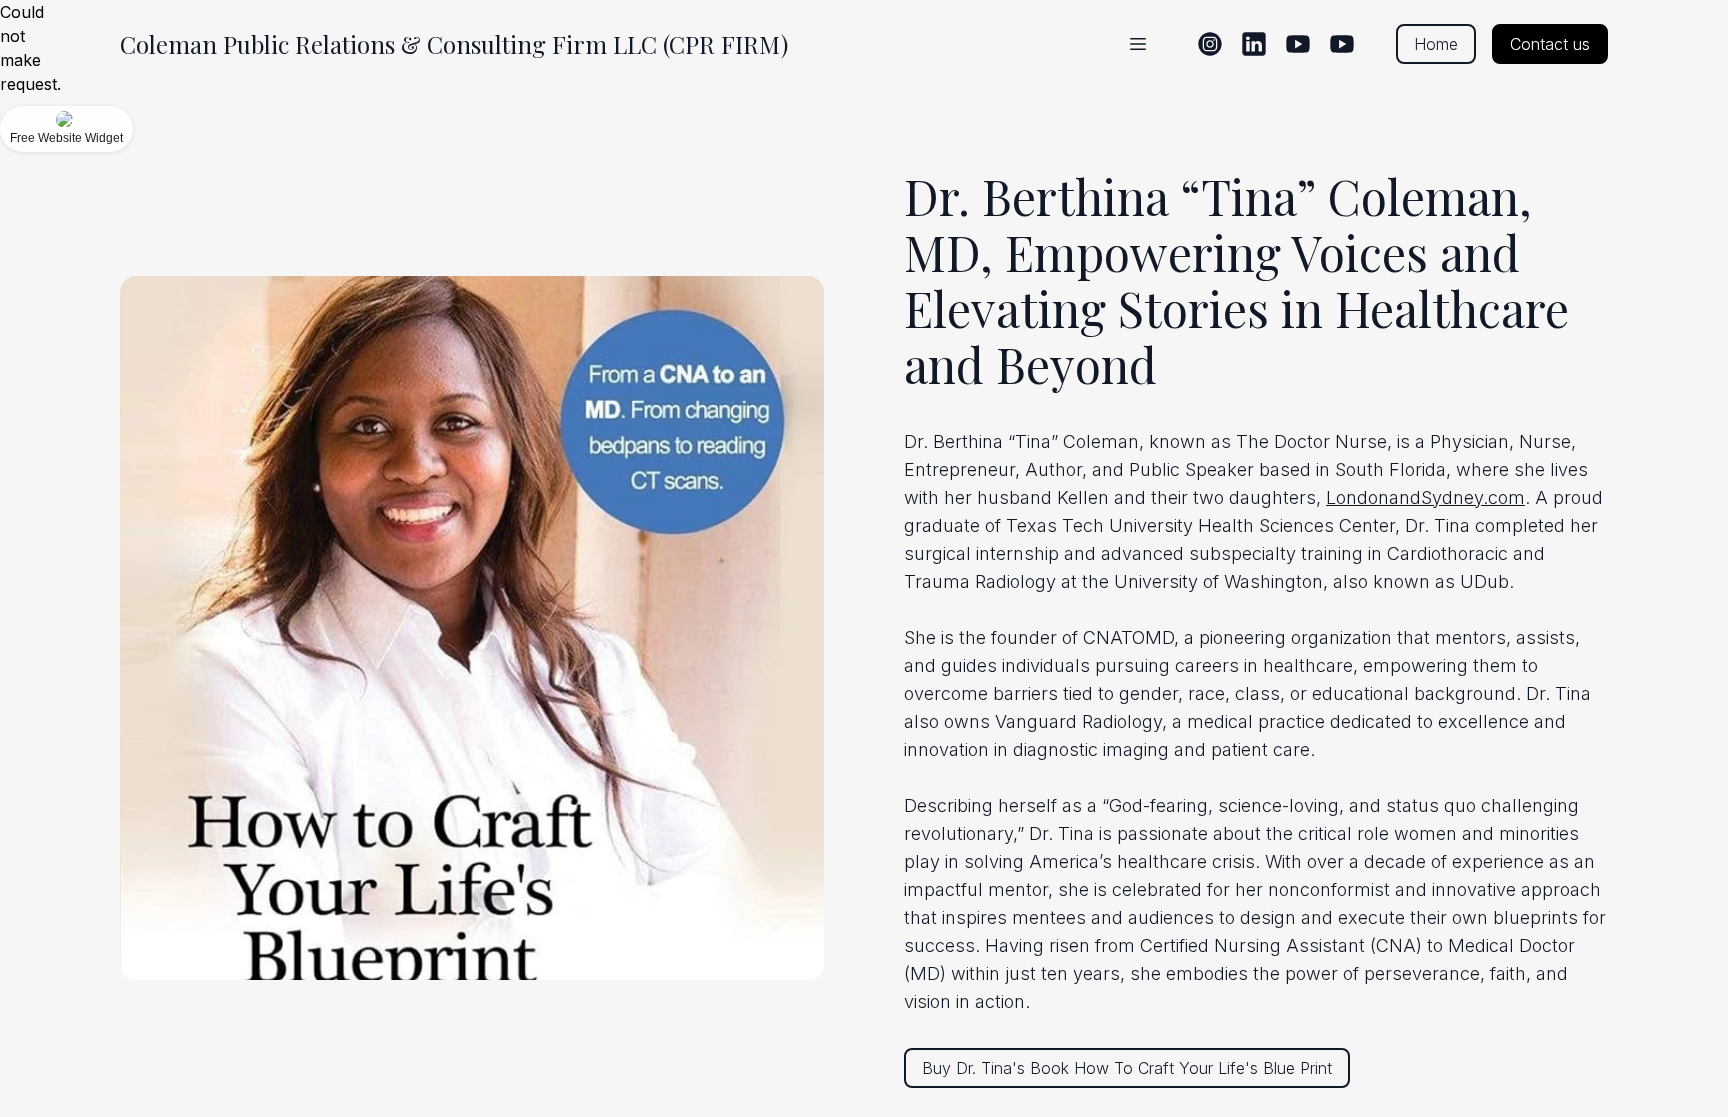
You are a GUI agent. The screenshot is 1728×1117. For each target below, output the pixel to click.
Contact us (1550, 44)
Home (1436, 44)
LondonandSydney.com (1425, 497)
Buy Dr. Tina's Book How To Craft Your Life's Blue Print (1127, 1068)
